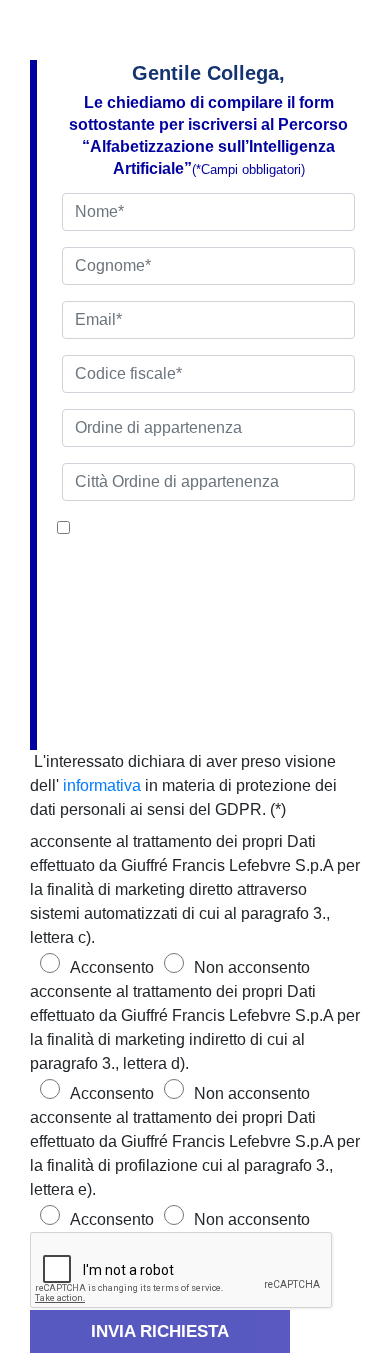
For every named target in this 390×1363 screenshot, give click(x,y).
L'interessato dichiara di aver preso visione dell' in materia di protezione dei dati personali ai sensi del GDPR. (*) (183, 785)
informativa (102, 785)
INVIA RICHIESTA (160, 1331)
